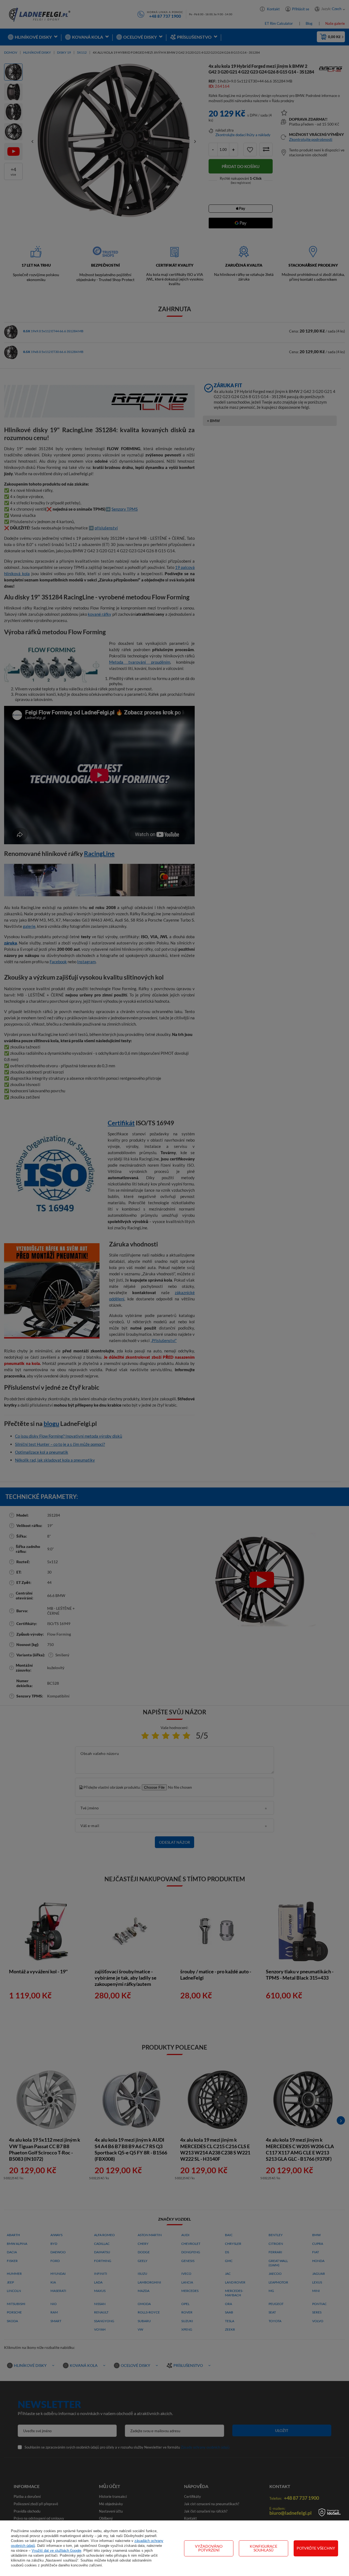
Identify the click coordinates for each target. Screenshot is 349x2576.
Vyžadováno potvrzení (209, 2548)
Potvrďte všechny (316, 2548)
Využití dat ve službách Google (56, 2551)
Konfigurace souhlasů (264, 2548)
